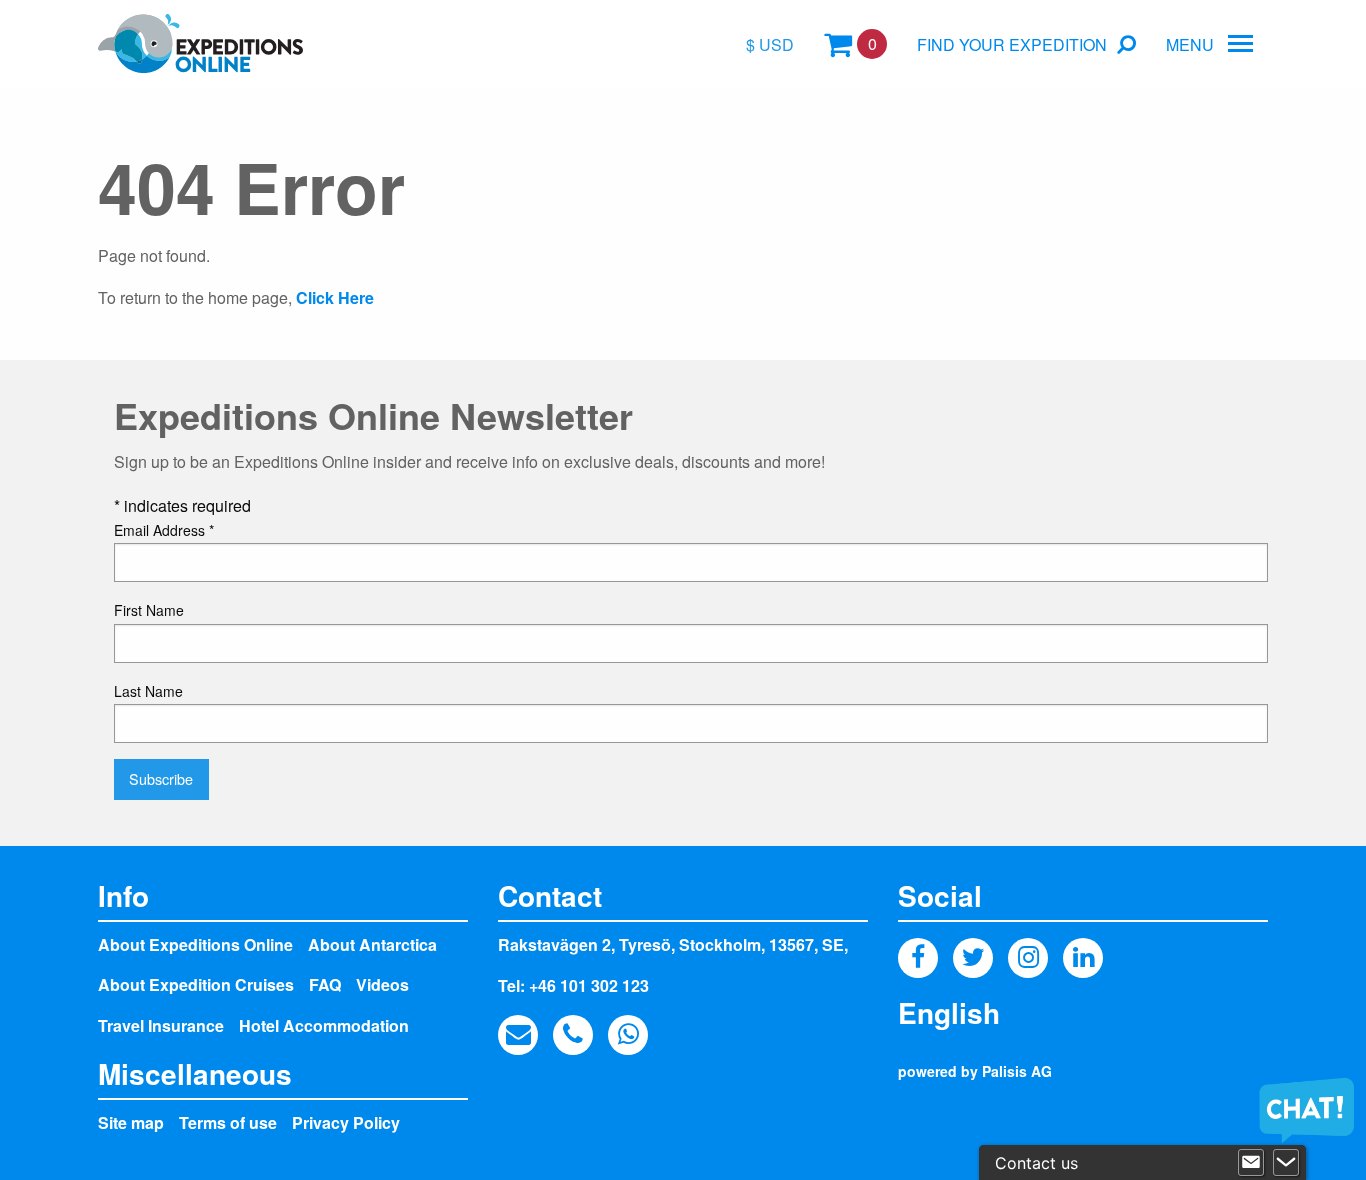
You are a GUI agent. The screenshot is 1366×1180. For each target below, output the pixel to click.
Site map (131, 1122)
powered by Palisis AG (975, 1071)
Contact (550, 895)
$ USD (770, 44)
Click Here (335, 297)
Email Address (164, 530)
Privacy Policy (346, 1122)
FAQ (325, 984)
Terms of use (228, 1122)
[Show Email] (1251, 1163)
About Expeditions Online (195, 944)
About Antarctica (372, 944)
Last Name (148, 691)
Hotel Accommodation (324, 1025)
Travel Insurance (161, 1025)
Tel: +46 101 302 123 (573, 985)
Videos (382, 984)
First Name (149, 610)
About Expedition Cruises (196, 984)
